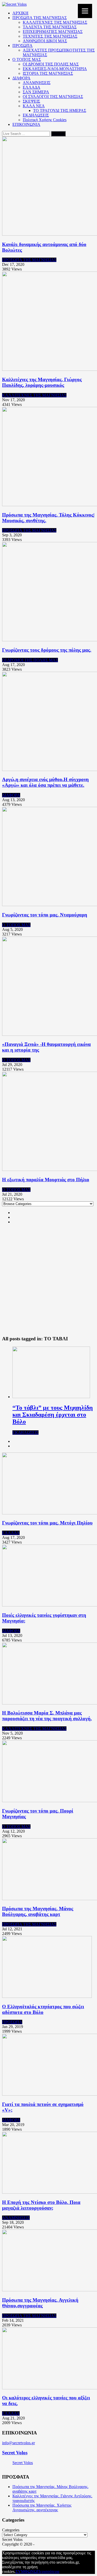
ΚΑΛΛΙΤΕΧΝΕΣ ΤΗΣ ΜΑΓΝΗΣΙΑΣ (55, 22)
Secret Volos (15, 2453)
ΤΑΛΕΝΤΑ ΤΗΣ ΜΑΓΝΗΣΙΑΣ (50, 27)
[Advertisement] (48, 1283)
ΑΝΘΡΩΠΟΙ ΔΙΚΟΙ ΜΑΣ (45, 41)
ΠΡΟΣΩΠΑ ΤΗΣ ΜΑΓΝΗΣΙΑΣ (40, 18)
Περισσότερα (48, 2571)
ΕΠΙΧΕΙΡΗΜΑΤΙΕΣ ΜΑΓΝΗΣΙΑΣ (53, 32)
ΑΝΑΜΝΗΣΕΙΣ (37, 83)
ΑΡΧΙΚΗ (20, 13)
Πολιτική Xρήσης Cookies (45, 120)
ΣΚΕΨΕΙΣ (31, 101)
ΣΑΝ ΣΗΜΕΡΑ (36, 92)
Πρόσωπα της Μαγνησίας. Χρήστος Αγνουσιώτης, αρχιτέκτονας (42, 2508)
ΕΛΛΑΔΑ (32, 87)
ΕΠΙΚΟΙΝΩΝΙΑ (26, 124)
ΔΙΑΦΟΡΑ (21, 78)
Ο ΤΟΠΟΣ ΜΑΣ (27, 59)
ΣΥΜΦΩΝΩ (26, 2571)
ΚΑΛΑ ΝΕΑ (34, 106)
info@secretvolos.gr (18, 2443)
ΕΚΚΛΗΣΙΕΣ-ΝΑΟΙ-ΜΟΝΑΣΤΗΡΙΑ (55, 69)
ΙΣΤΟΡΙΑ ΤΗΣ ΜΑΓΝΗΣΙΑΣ (48, 73)
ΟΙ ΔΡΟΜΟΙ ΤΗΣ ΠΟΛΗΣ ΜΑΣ (51, 64)
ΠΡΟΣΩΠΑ (23, 46)
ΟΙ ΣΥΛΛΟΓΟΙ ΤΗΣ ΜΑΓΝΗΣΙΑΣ (53, 97)
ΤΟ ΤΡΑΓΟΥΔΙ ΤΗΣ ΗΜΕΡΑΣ (60, 110)
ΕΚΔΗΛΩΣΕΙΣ (36, 115)
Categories (11, 2530)
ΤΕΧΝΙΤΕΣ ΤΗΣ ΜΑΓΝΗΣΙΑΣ (50, 36)
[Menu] (85, 11)
